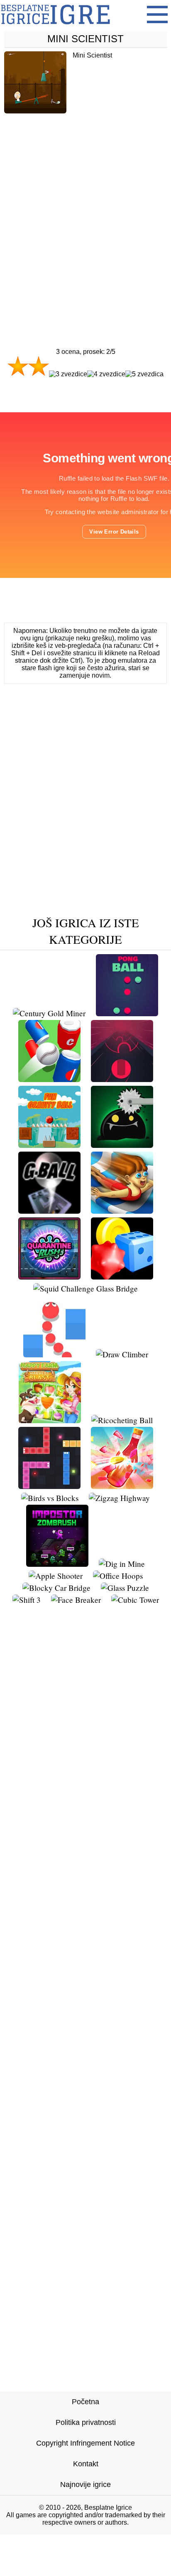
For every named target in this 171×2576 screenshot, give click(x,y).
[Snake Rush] (54, 1354)
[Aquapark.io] (122, 1211)
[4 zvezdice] (106, 374)
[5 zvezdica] (144, 374)
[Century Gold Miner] (49, 1013)
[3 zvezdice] (68, 374)
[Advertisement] (85, 213)
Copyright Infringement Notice (85, 2443)
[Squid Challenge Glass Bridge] (85, 1288)
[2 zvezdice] (39, 366)
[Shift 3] (27, 1600)
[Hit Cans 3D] (49, 1079)
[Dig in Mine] (122, 1564)
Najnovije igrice (85, 2485)
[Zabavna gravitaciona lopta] (49, 1145)
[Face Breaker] (76, 1600)
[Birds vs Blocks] (50, 1498)
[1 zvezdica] (18, 366)
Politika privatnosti (86, 2422)
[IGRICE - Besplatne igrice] (55, 27)
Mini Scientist (85, 39)
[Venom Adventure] (122, 1145)
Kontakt (86, 2464)
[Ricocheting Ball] (122, 1420)
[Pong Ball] (127, 1013)
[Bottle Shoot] (122, 1486)
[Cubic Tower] (135, 1600)
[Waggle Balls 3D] (122, 1276)
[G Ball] (49, 1211)
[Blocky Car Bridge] (56, 1588)
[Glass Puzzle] (125, 1588)
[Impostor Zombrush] (57, 1564)
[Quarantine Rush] (49, 1276)
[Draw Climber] (122, 1354)
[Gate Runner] (122, 1079)
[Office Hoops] (118, 1576)
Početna (85, 2402)
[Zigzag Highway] (119, 1498)
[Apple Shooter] (56, 1576)
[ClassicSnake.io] (49, 1486)
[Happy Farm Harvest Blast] (50, 1420)
